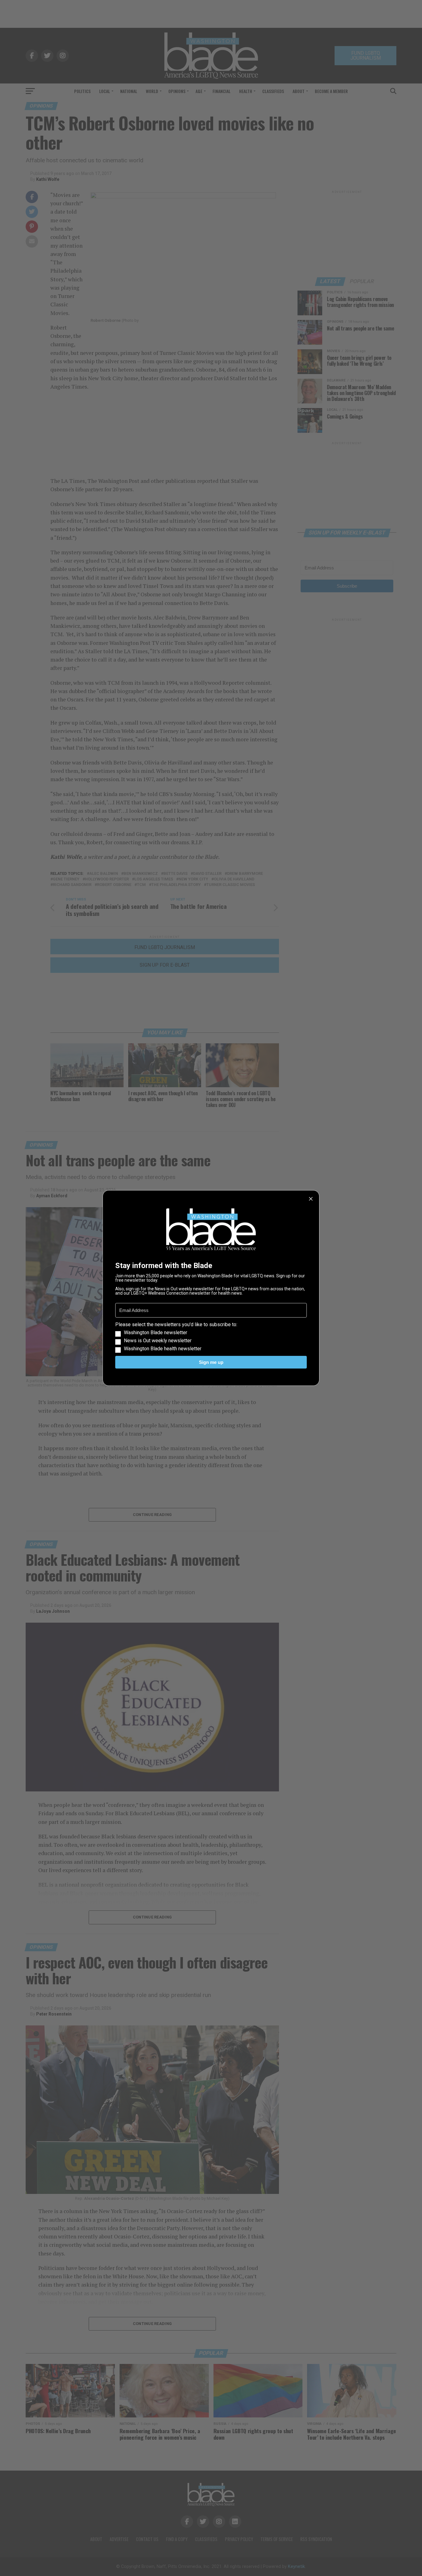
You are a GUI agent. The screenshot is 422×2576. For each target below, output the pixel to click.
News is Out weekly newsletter (158, 1341)
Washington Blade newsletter (156, 1333)
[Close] (311, 1199)
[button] (211, 1337)
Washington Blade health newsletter (163, 1349)
